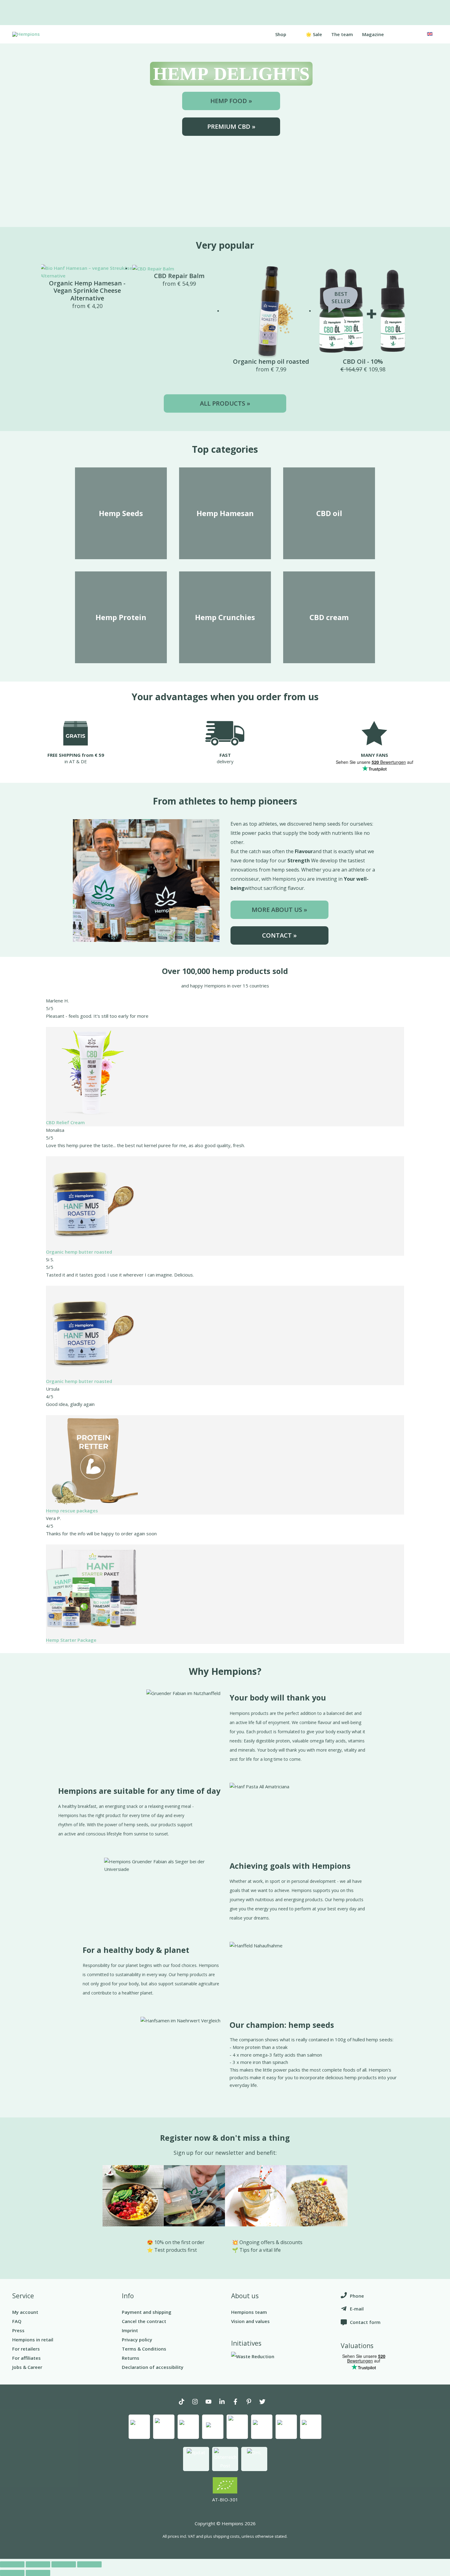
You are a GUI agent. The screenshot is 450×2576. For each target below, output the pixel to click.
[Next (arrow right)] (38, 2573)
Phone (357, 2296)
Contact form (365, 2322)
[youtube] (212, 2402)
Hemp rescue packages (72, 1511)
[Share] (38, 2564)
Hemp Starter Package (71, 1640)
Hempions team (249, 2312)
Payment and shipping (147, 2312)
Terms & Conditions (144, 2349)
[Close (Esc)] (12, 2564)
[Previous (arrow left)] (12, 2573)
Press (18, 2330)
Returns (131, 2358)
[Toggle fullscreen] (64, 2564)
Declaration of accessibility (153, 2367)
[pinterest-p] (252, 2402)
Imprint (130, 2330)
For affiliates (26, 2358)
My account (25, 2312)
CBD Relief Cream (65, 1122)
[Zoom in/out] (89, 2564)
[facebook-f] (238, 2402)
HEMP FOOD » (231, 101)
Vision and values (250, 2321)
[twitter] (265, 2402)
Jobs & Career (27, 2367)
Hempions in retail (33, 2340)
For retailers (26, 2349)
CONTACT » (279, 935)
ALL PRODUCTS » (225, 403)
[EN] (429, 33)
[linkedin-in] (225, 2402)
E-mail (357, 2309)
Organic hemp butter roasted (79, 1252)
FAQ (17, 2321)
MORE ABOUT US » (279, 910)
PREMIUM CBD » (231, 126)
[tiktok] (185, 2402)
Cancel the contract (144, 2321)
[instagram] (198, 2402)
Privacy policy (137, 2340)
